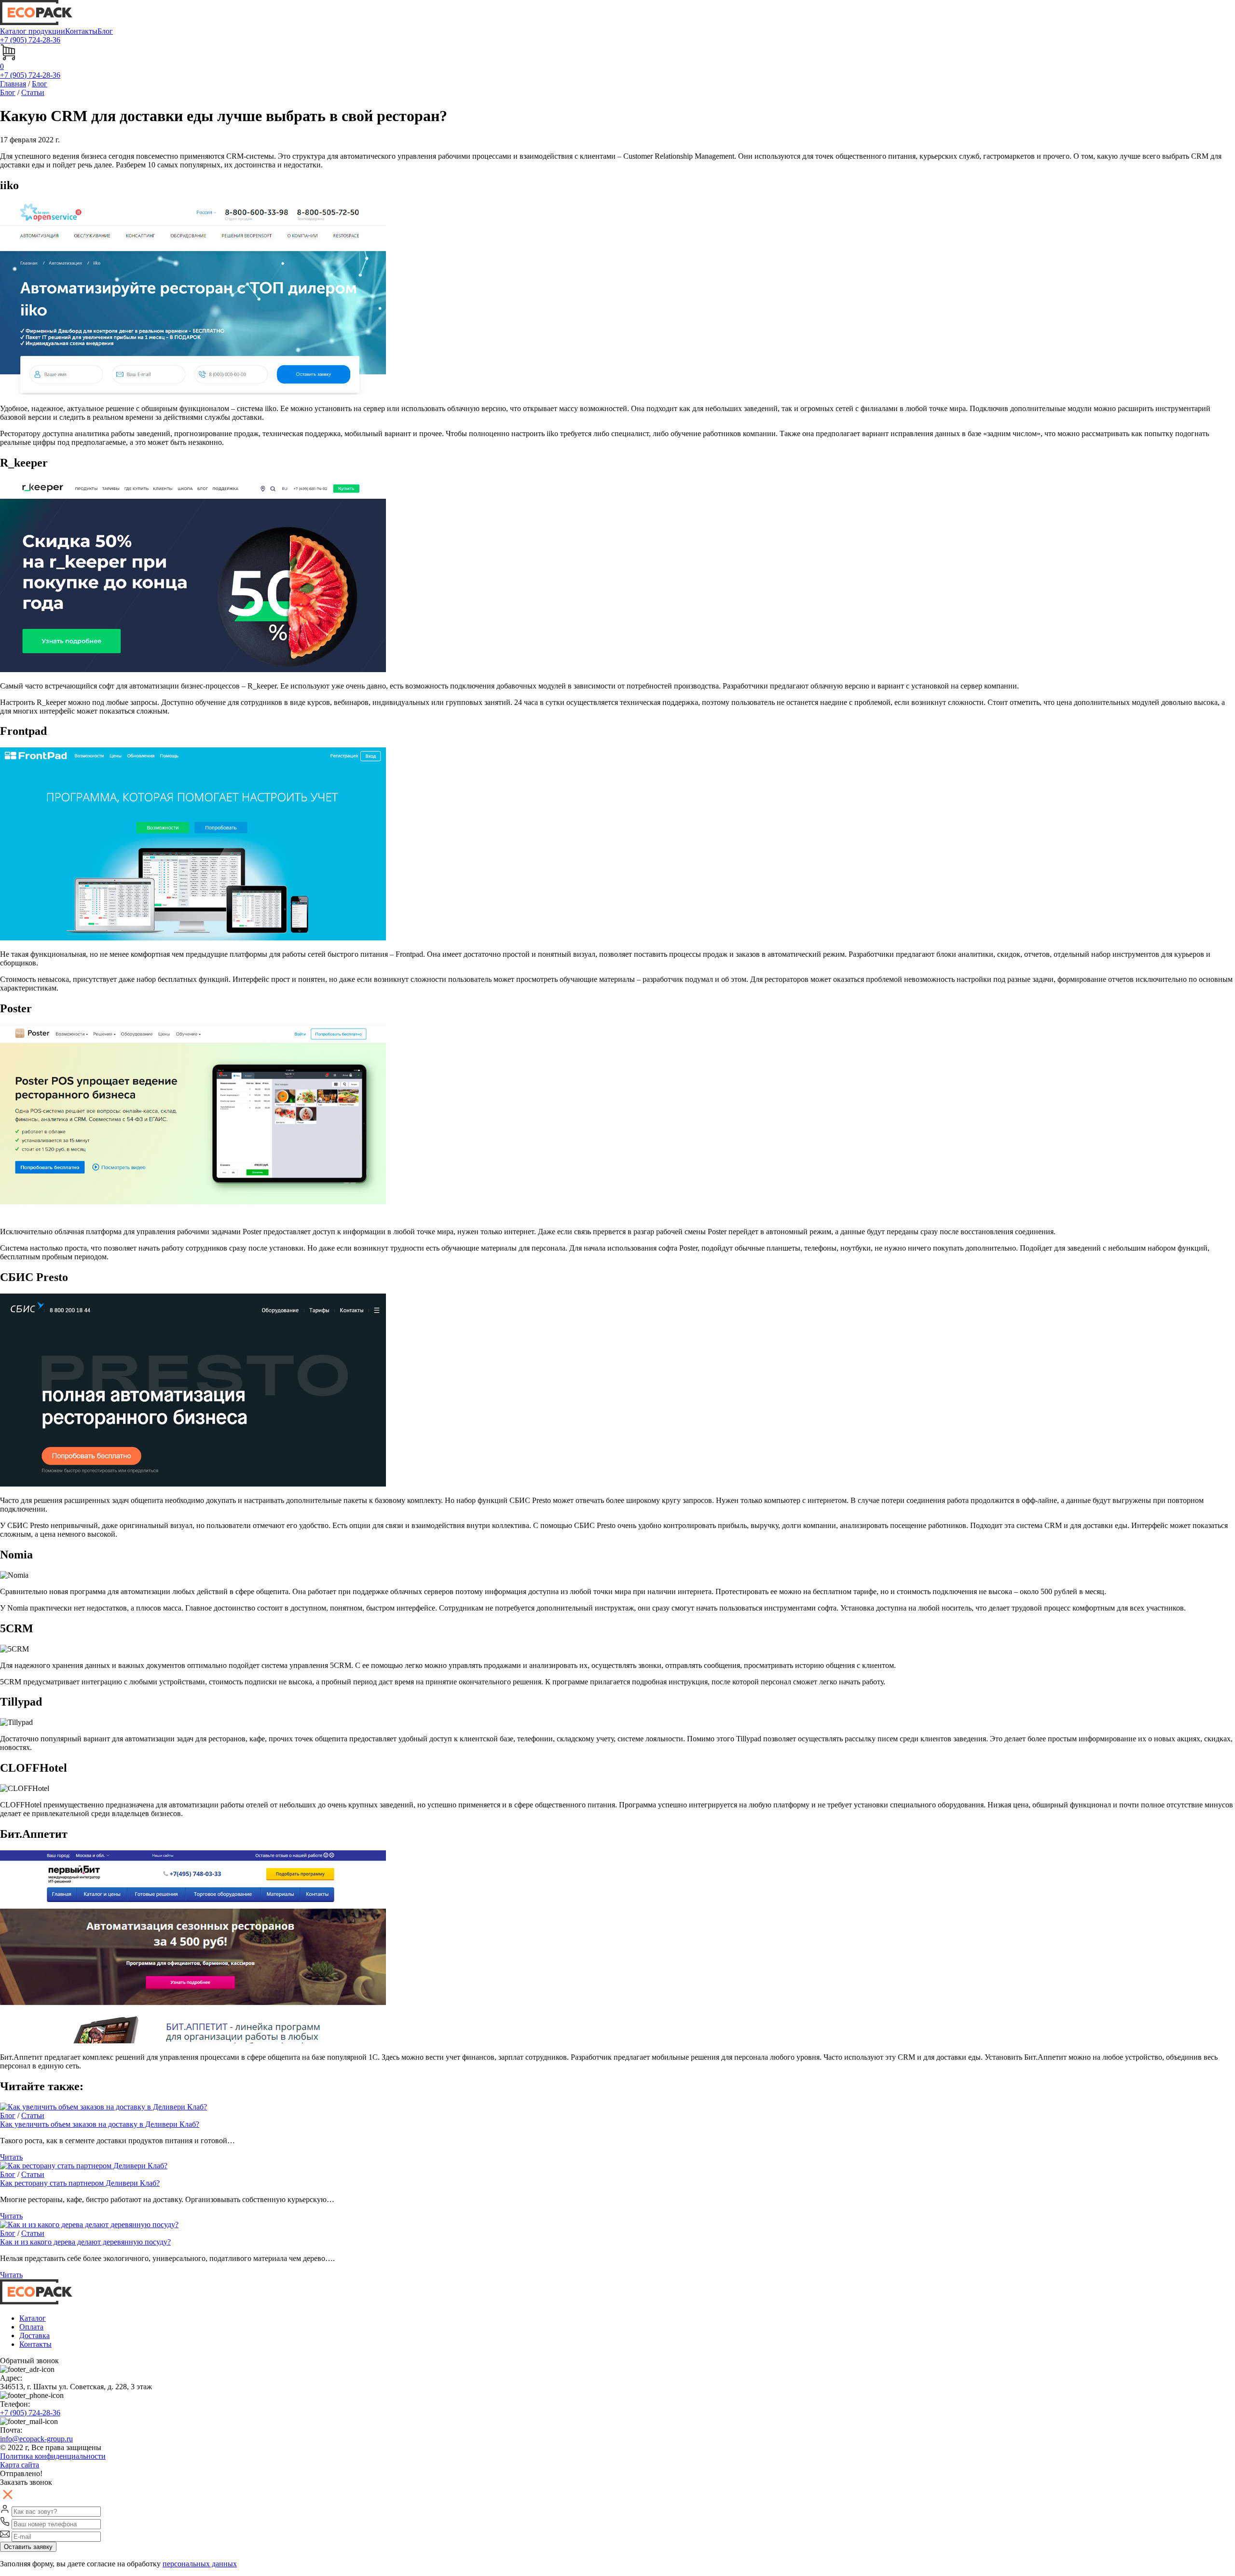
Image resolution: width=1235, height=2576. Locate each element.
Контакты (81, 31)
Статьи (33, 92)
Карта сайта (20, 2465)
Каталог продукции (33, 31)
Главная (13, 84)
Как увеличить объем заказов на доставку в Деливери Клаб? (100, 2124)
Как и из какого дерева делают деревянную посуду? (85, 2242)
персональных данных (200, 2564)
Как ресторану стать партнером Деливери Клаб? (80, 2183)
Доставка (34, 2335)
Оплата (31, 2327)
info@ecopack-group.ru (36, 2439)
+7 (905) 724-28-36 (30, 2413)
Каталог (33, 2318)
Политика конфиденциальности (53, 2456)
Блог (105, 31)
